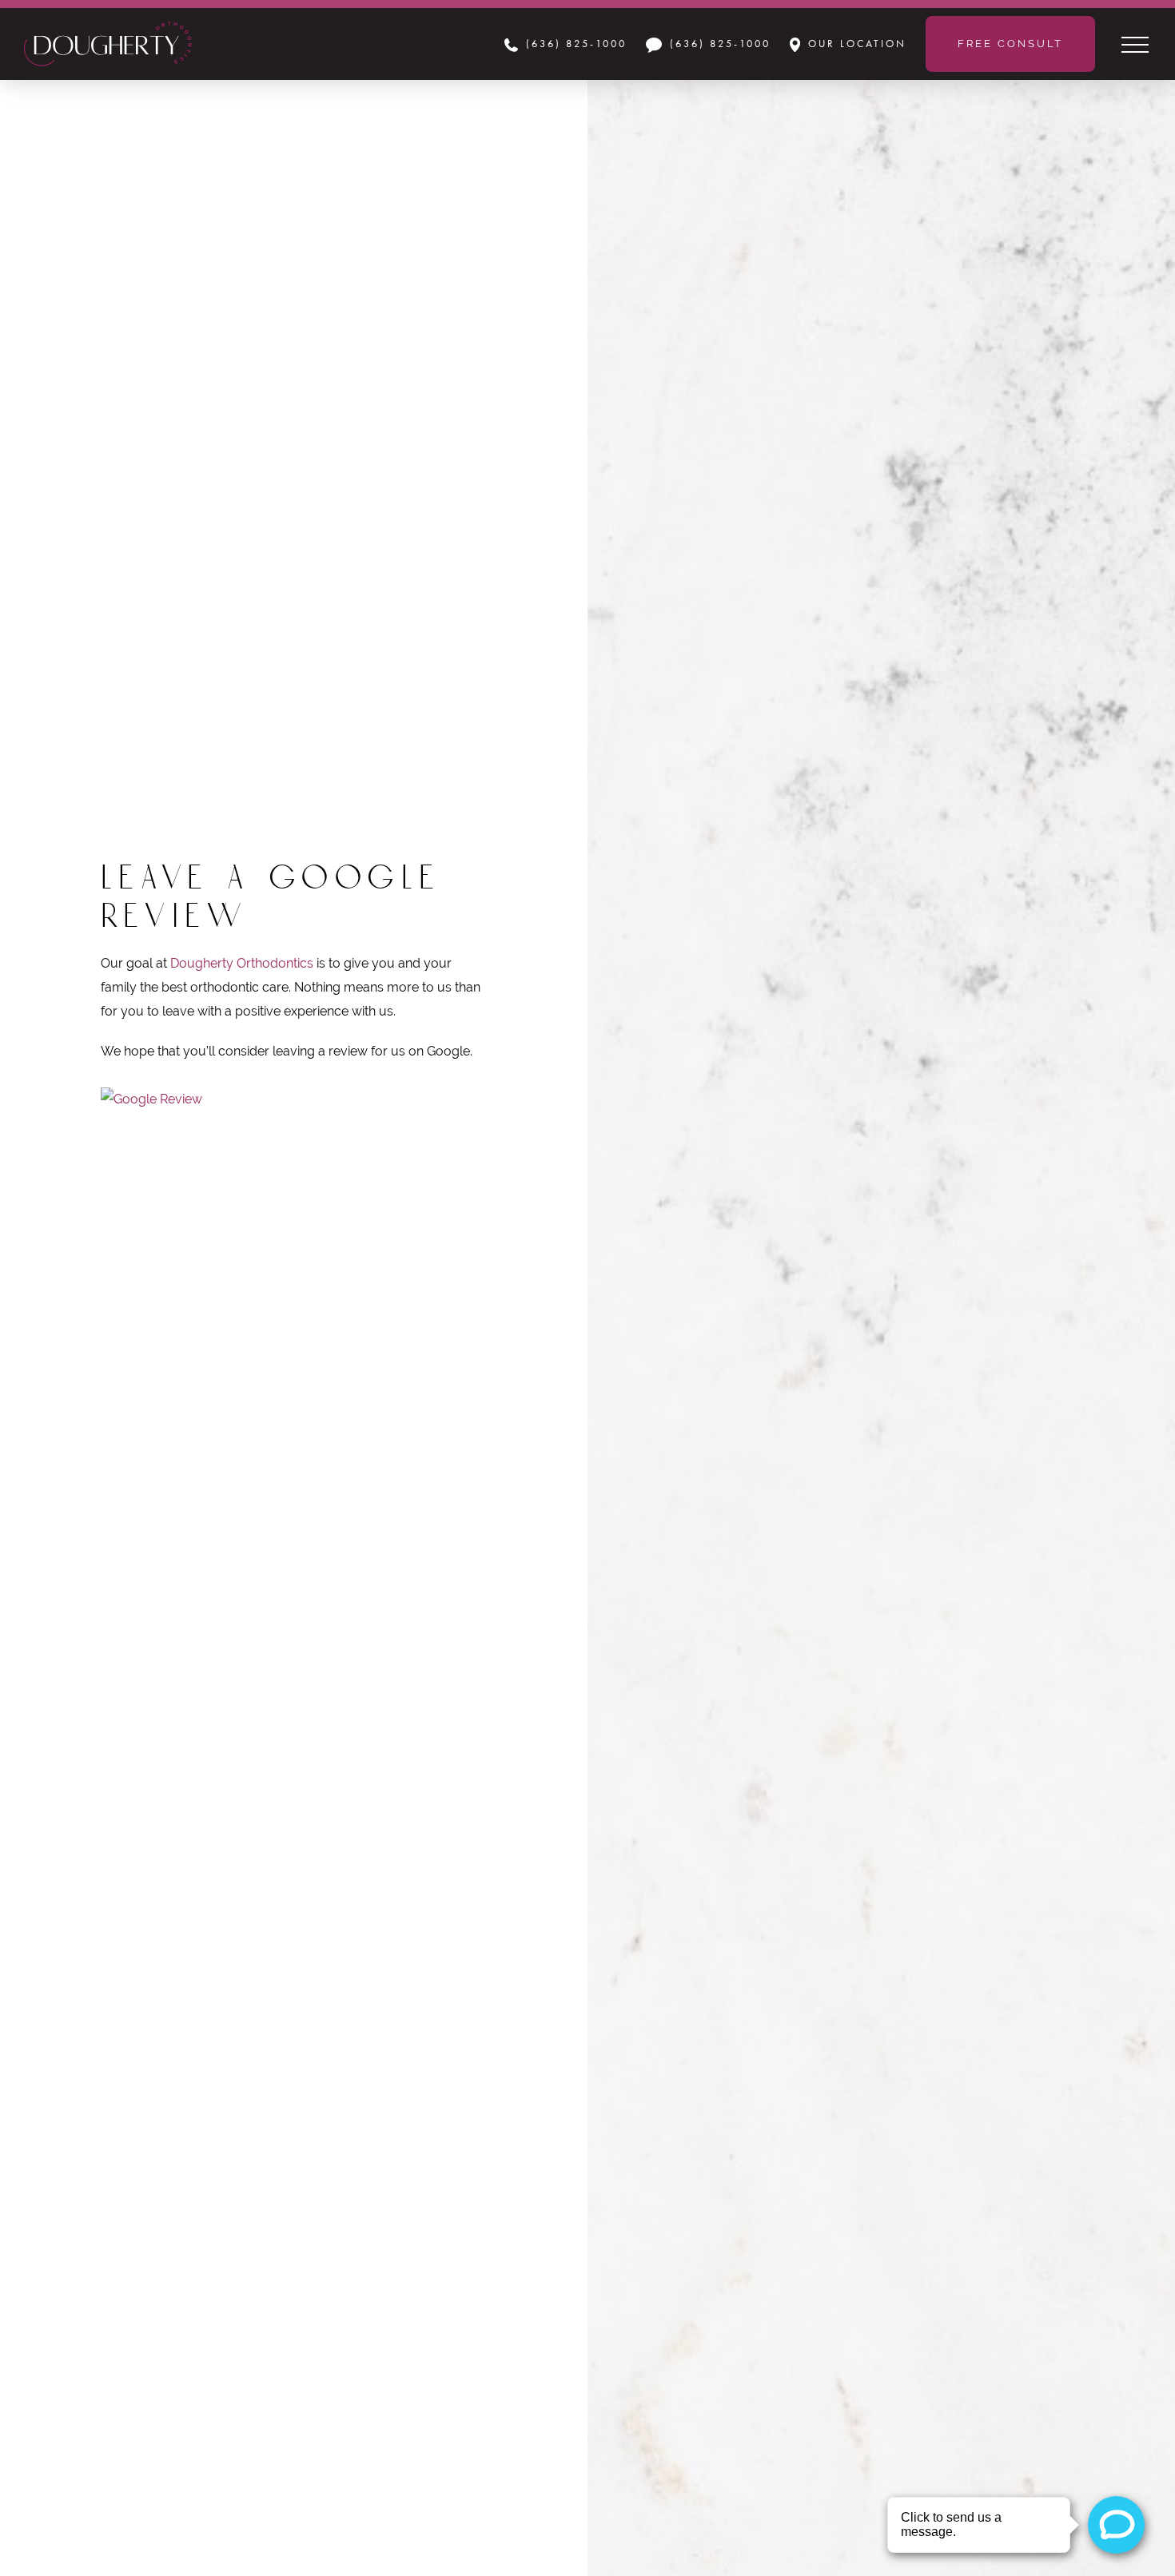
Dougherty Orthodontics (242, 963)
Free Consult (1010, 44)
